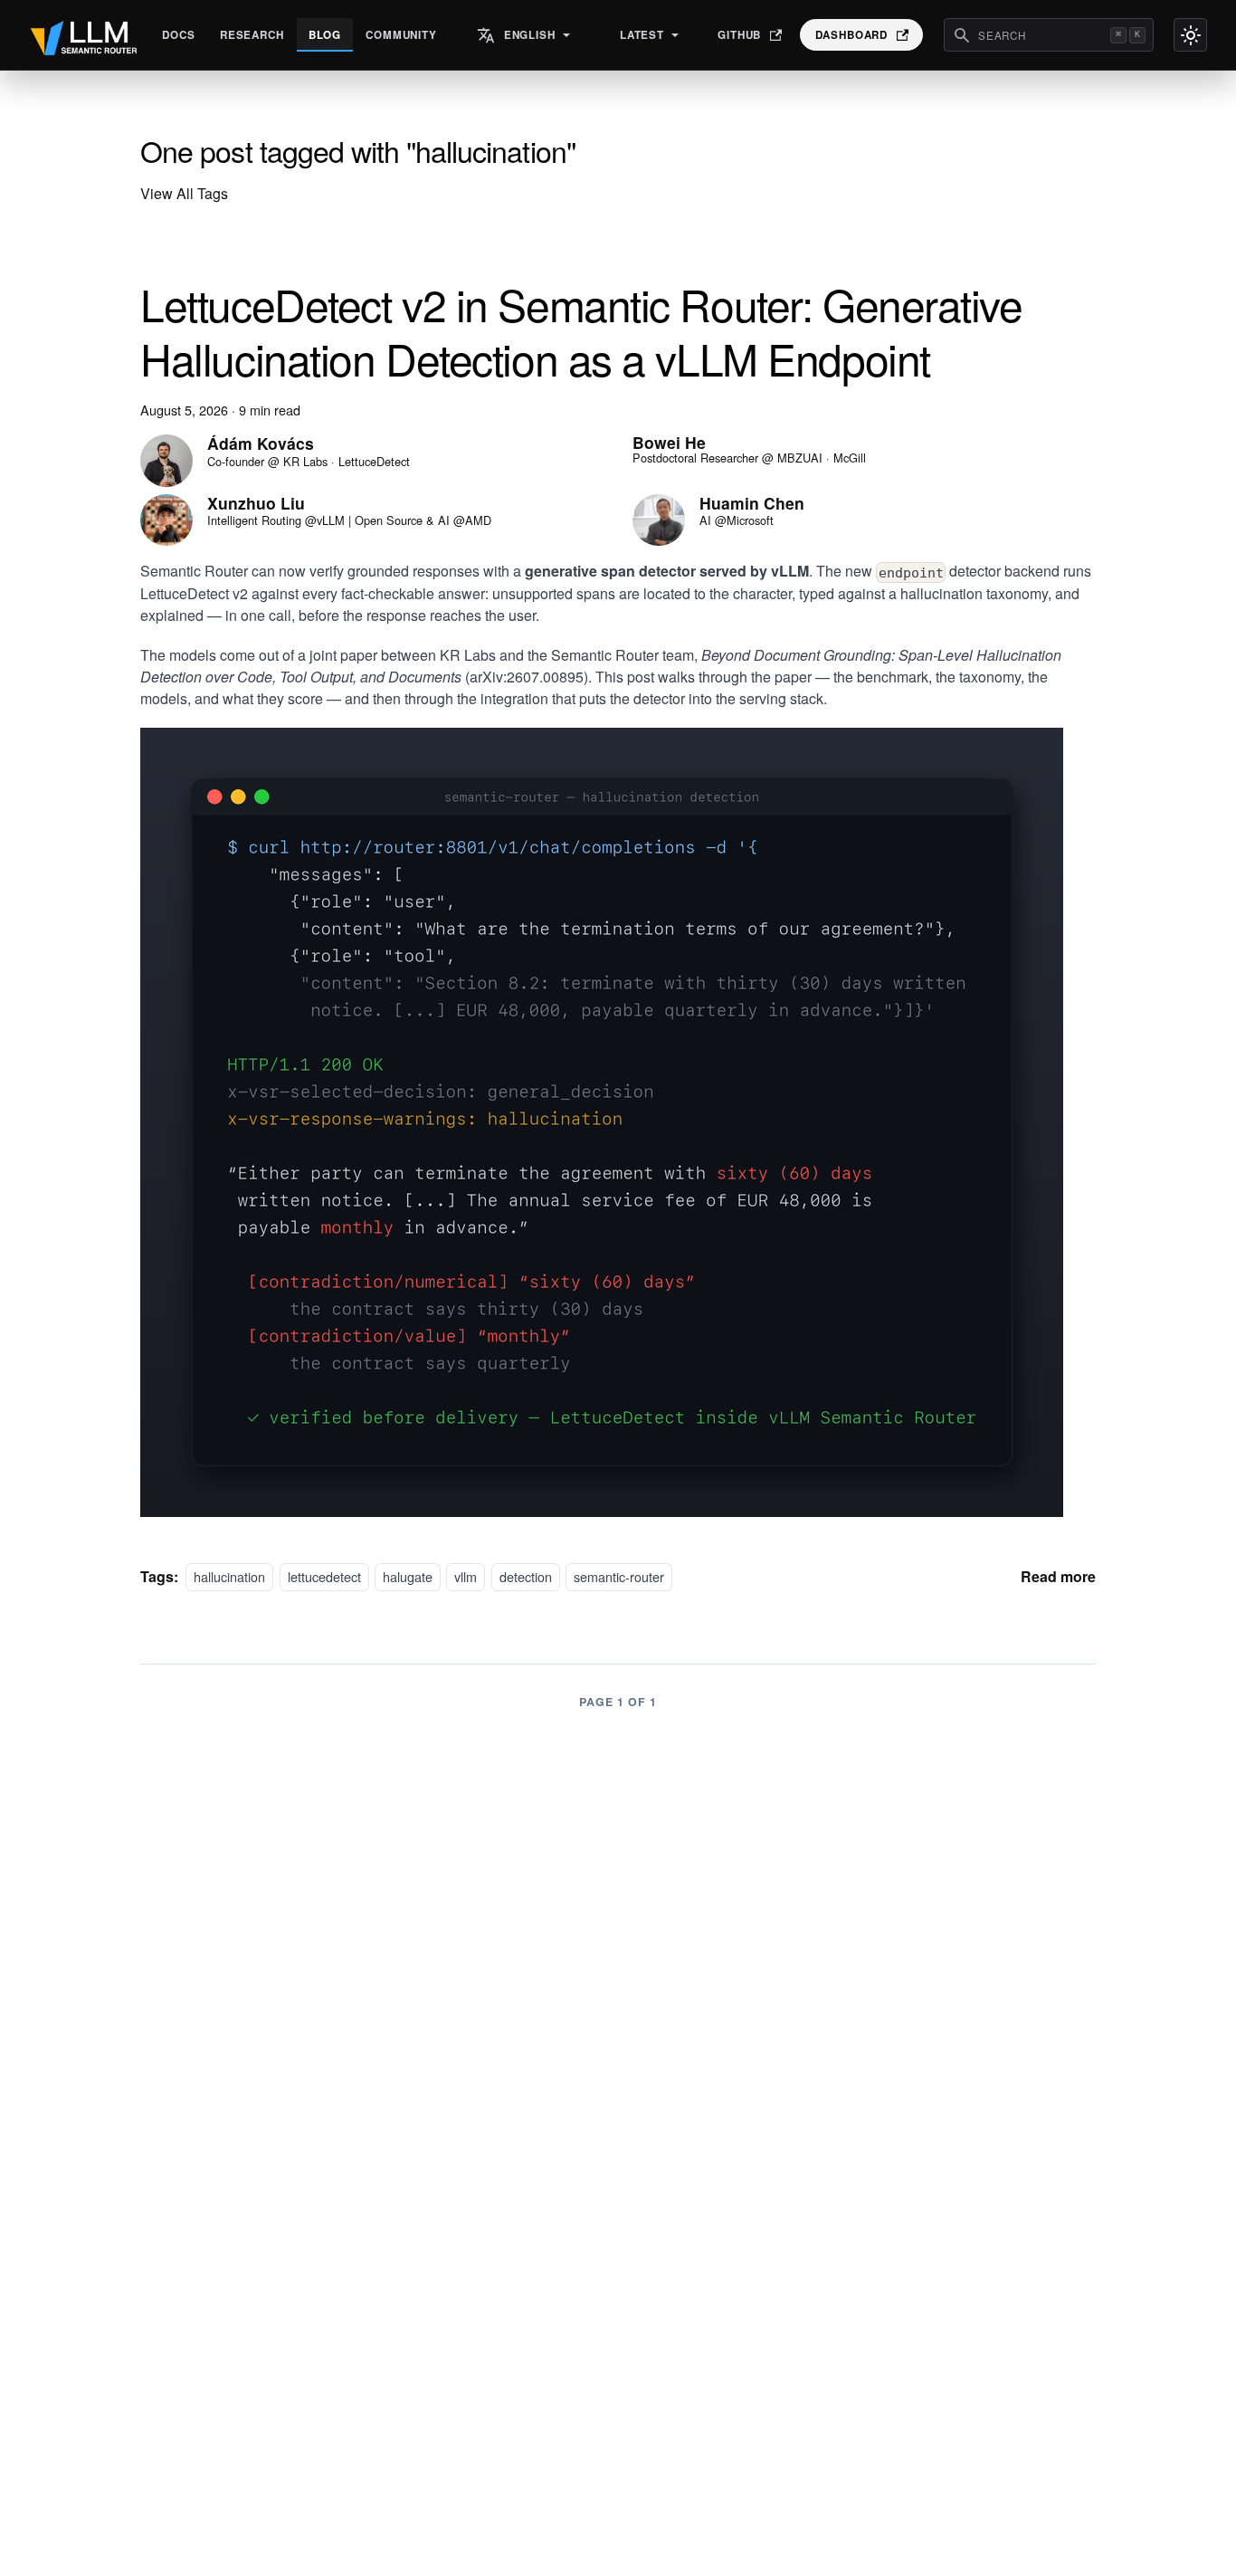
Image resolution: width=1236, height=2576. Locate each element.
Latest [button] (642, 35)
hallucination (229, 1576)
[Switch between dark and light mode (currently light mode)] (1190, 35)
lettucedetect (324, 1576)
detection (526, 1576)
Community (401, 35)
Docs (178, 35)
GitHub (739, 35)
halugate (408, 1576)
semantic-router (619, 1576)
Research (252, 35)
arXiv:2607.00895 (527, 677)
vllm (466, 1576)
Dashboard (851, 35)
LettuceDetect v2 (194, 593)
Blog (325, 35)
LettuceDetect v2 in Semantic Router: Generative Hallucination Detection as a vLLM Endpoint (581, 331)
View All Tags (184, 193)
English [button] (530, 35)
